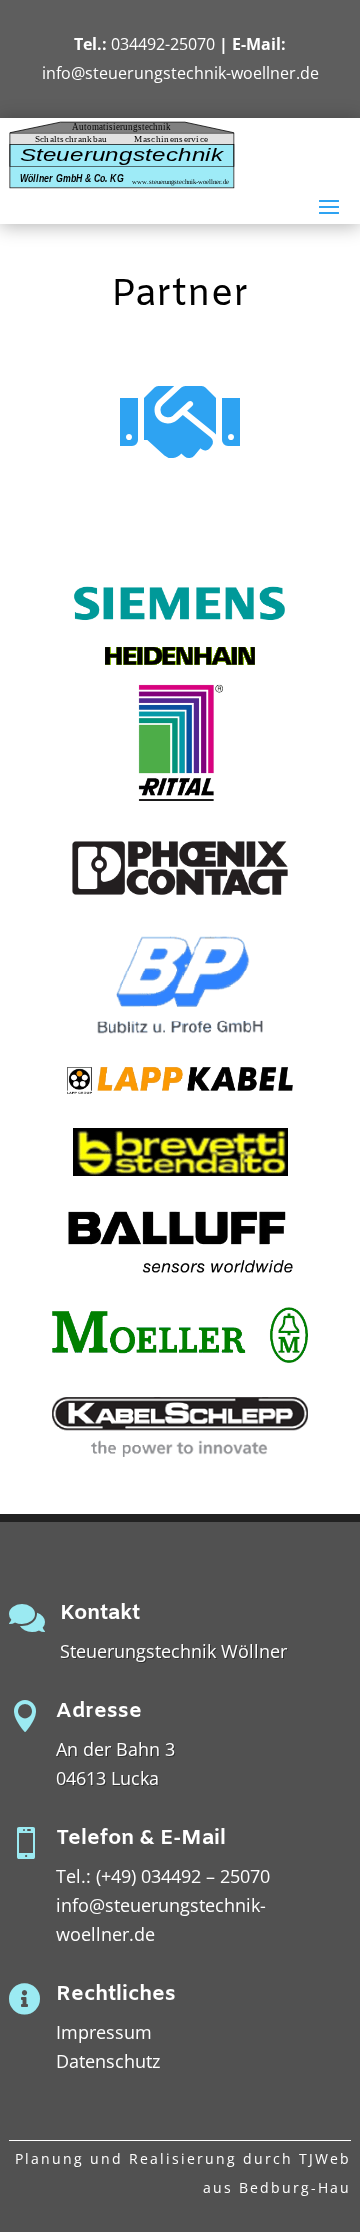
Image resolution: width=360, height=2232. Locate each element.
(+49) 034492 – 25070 (183, 1876)
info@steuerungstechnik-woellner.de (180, 73)
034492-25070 (163, 44)
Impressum (104, 2032)
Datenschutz (108, 2061)
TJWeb (325, 2158)
